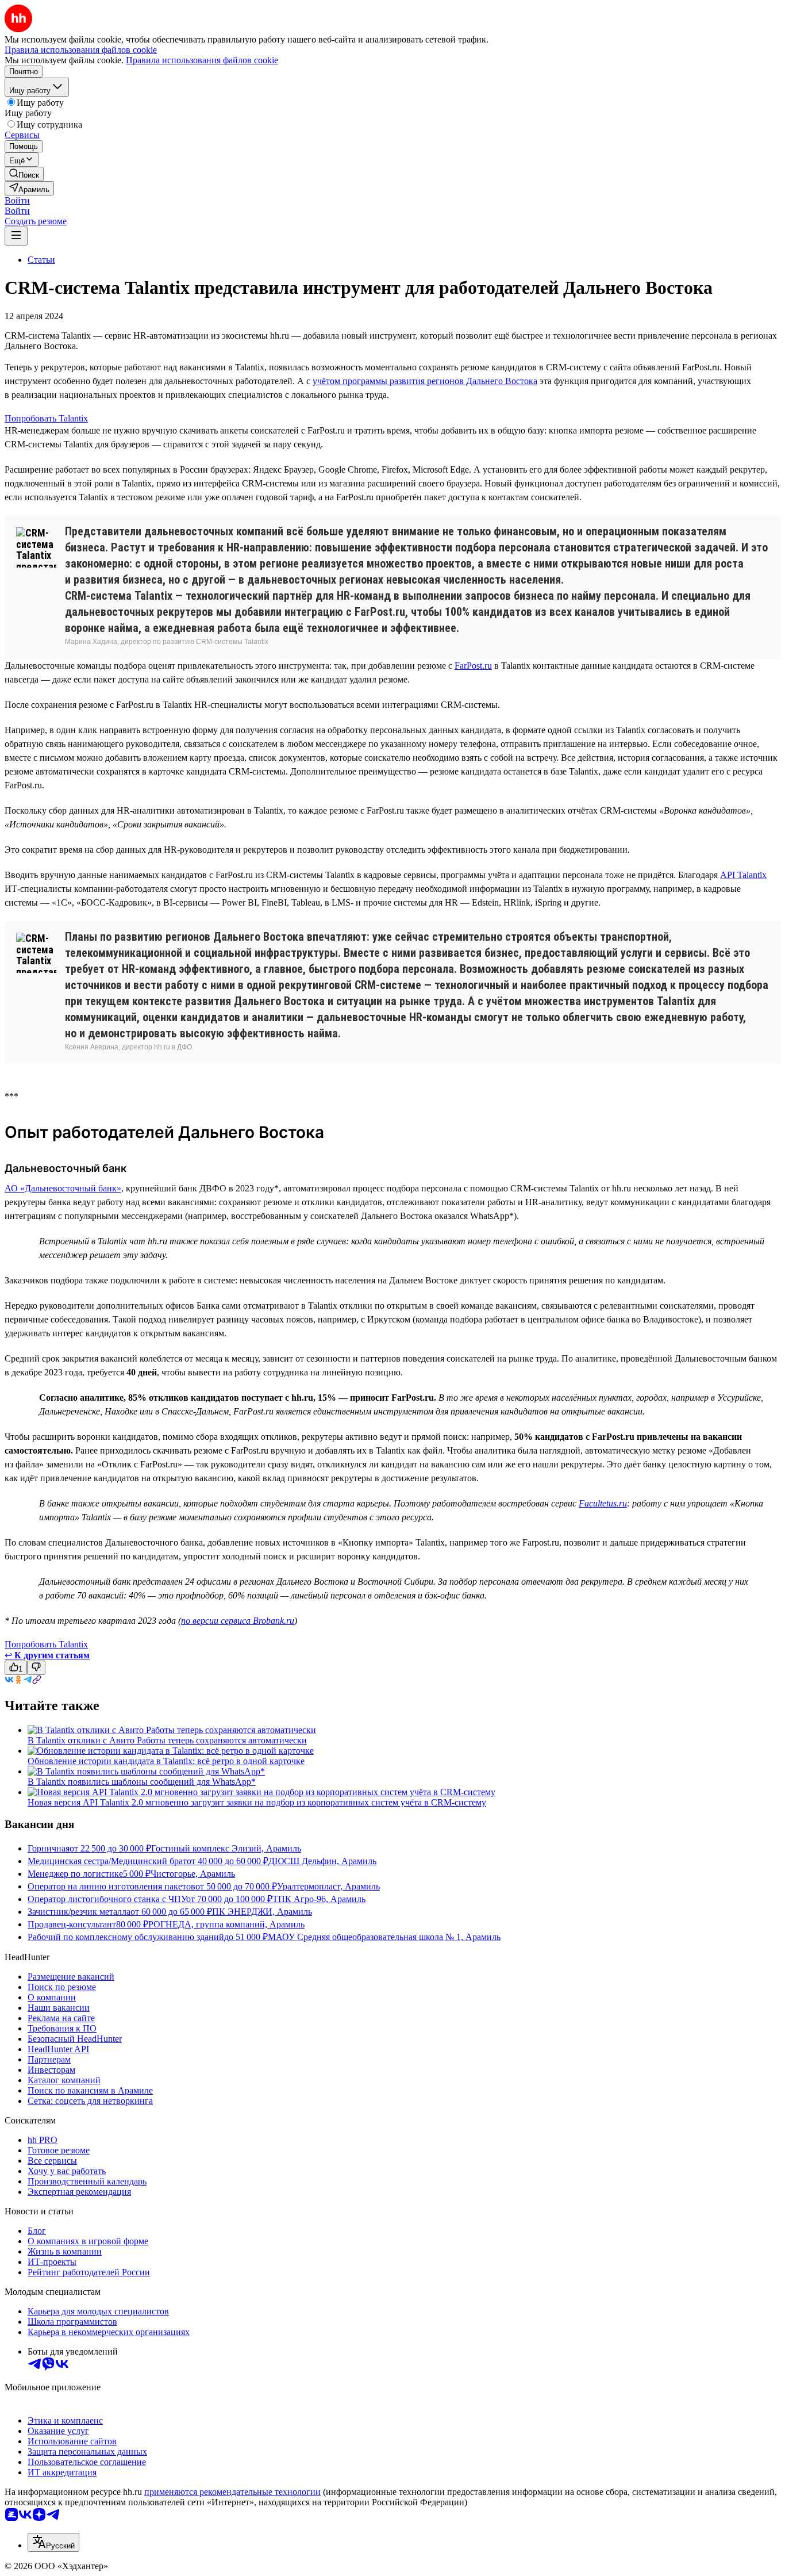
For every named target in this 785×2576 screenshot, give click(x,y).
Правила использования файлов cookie (202, 60)
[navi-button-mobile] (16, 236)
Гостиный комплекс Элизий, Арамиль (226, 1848)
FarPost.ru (473, 666)
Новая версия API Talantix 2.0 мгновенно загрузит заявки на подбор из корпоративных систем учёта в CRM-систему (257, 1802)
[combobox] (53, 2542)
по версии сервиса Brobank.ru (238, 1621)
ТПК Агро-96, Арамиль (319, 1899)
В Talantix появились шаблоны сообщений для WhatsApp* (142, 1782)
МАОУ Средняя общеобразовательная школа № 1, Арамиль (384, 1937)
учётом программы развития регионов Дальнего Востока (425, 381)
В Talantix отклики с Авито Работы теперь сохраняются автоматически (167, 1740)
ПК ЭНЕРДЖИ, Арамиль (262, 1912)
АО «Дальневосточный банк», (64, 1188)
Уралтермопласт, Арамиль (328, 1886)
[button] (17, 200)
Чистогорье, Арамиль (193, 1874)
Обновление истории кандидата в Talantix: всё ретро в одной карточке (166, 1761)
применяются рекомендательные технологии (232, 2492)
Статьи (41, 260)
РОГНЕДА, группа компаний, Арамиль (226, 1924)
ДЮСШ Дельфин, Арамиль (322, 1861)
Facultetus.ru (603, 1503)
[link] (24, 174)
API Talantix (743, 875)
